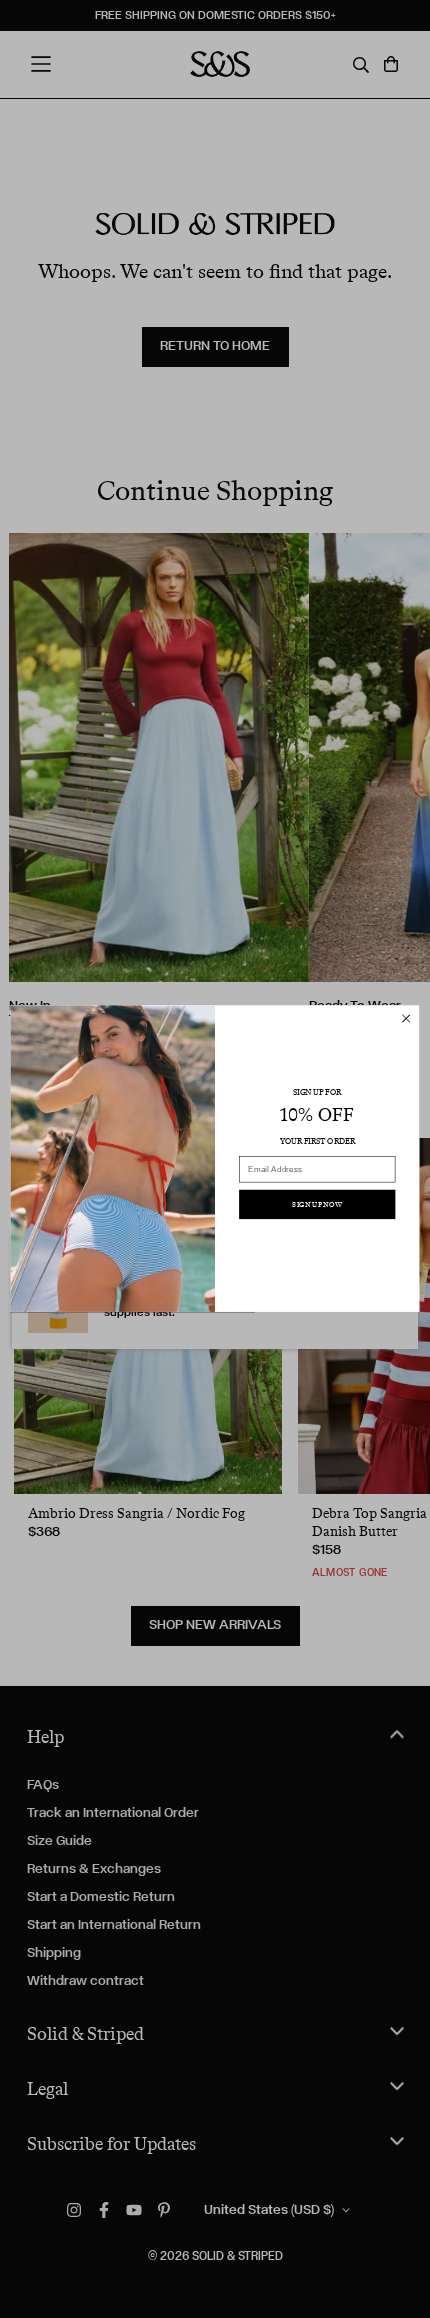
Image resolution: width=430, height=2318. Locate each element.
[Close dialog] (406, 1019)
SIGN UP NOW (317, 1204)
